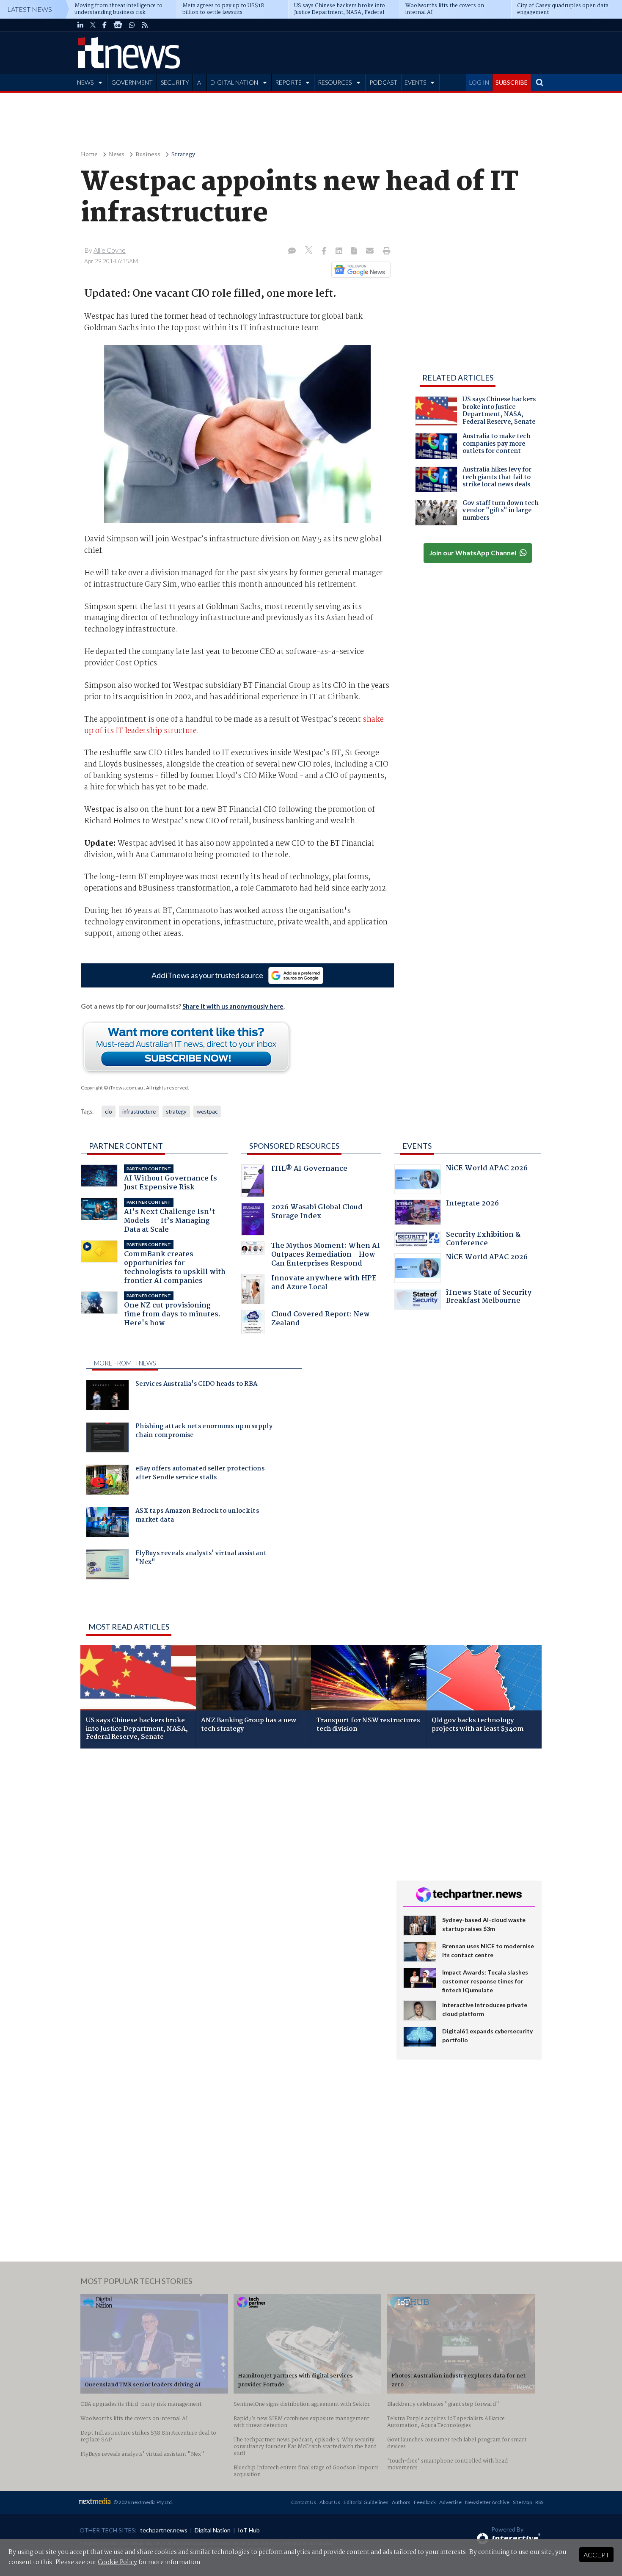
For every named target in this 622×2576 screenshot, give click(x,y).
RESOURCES (335, 82)
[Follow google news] (359, 270)
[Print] (385, 251)
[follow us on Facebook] (105, 25)
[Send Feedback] (355, 251)
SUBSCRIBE (512, 82)
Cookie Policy (117, 2562)
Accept (596, 2555)
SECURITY (175, 82)
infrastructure (139, 1111)
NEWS (85, 82)
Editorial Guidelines (366, 2502)
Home (89, 155)
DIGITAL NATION (234, 82)
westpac (207, 1111)
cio (109, 1111)
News (117, 155)
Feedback (425, 2502)
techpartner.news (164, 2530)
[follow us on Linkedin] (80, 25)
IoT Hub (249, 2530)
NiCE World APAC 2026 (487, 1169)
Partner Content (126, 1146)
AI (200, 82)
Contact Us (304, 2502)
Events (417, 1146)
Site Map (522, 2502)
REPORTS (288, 82)
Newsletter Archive (487, 2502)
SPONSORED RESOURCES (294, 1146)
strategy (176, 1111)
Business (148, 155)
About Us (330, 2502)
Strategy (183, 155)
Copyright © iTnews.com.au (112, 1088)
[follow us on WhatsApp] (132, 25)
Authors (401, 2502)
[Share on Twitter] (310, 251)
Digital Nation (213, 2530)
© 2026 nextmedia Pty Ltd (143, 2502)
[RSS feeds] (145, 25)
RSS (539, 2502)
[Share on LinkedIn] (340, 251)
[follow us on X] (93, 25)
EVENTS (415, 82)
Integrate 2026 (472, 1204)
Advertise (450, 2502)
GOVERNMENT (132, 82)
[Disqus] (232, 1868)
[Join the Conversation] (292, 251)
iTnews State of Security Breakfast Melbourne (489, 1298)
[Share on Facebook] (325, 251)
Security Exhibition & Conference (483, 1240)
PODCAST (383, 82)
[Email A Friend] (371, 251)
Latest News (30, 9)
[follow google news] (118, 25)
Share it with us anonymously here (233, 1006)
